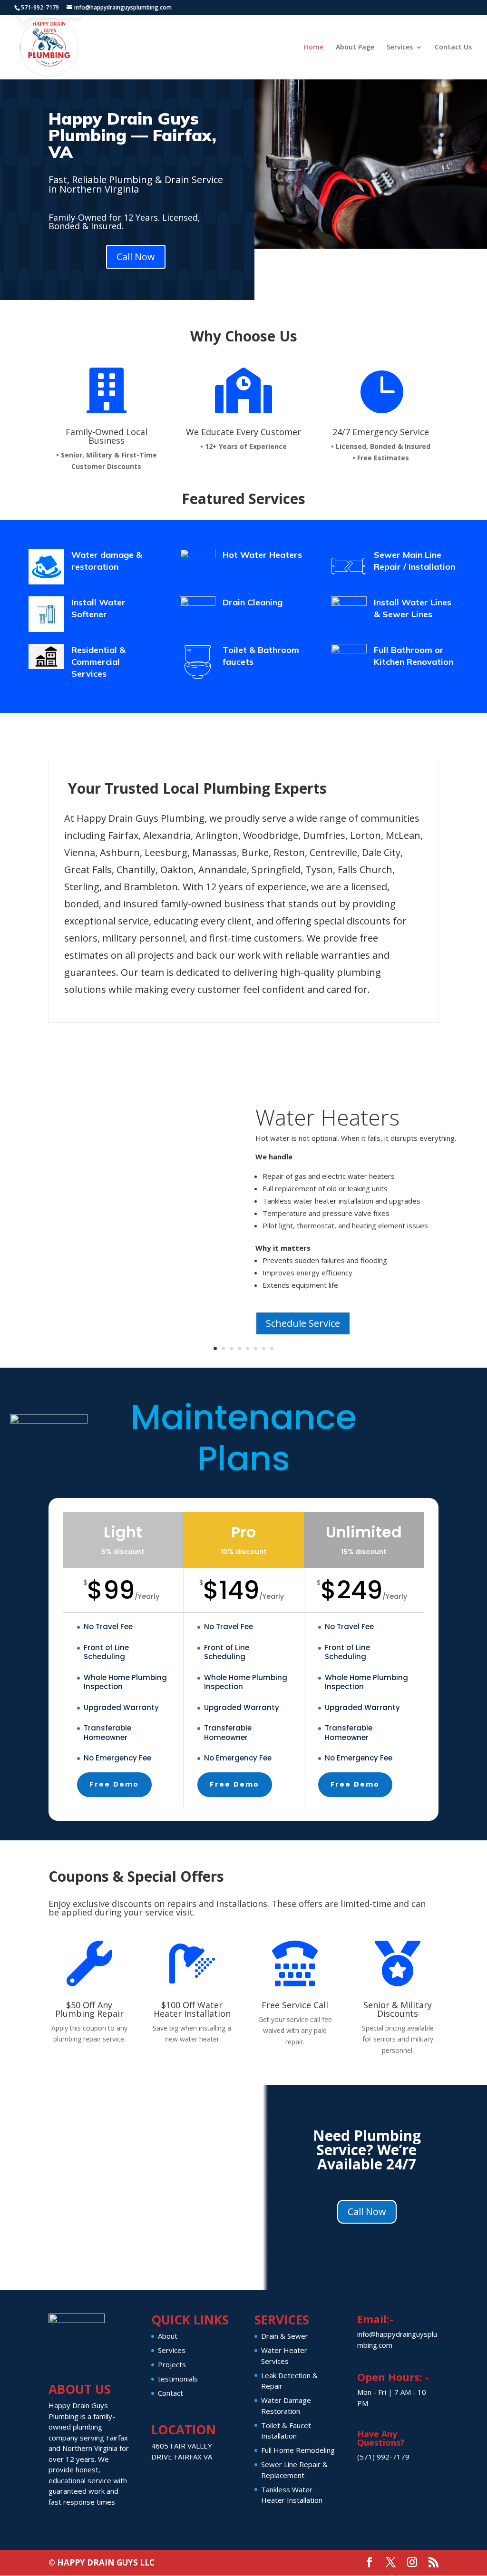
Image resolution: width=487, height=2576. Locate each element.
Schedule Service (303, 1323)
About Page (355, 48)
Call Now (136, 257)
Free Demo (114, 1784)
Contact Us (453, 48)
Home (314, 48)
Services (400, 48)
